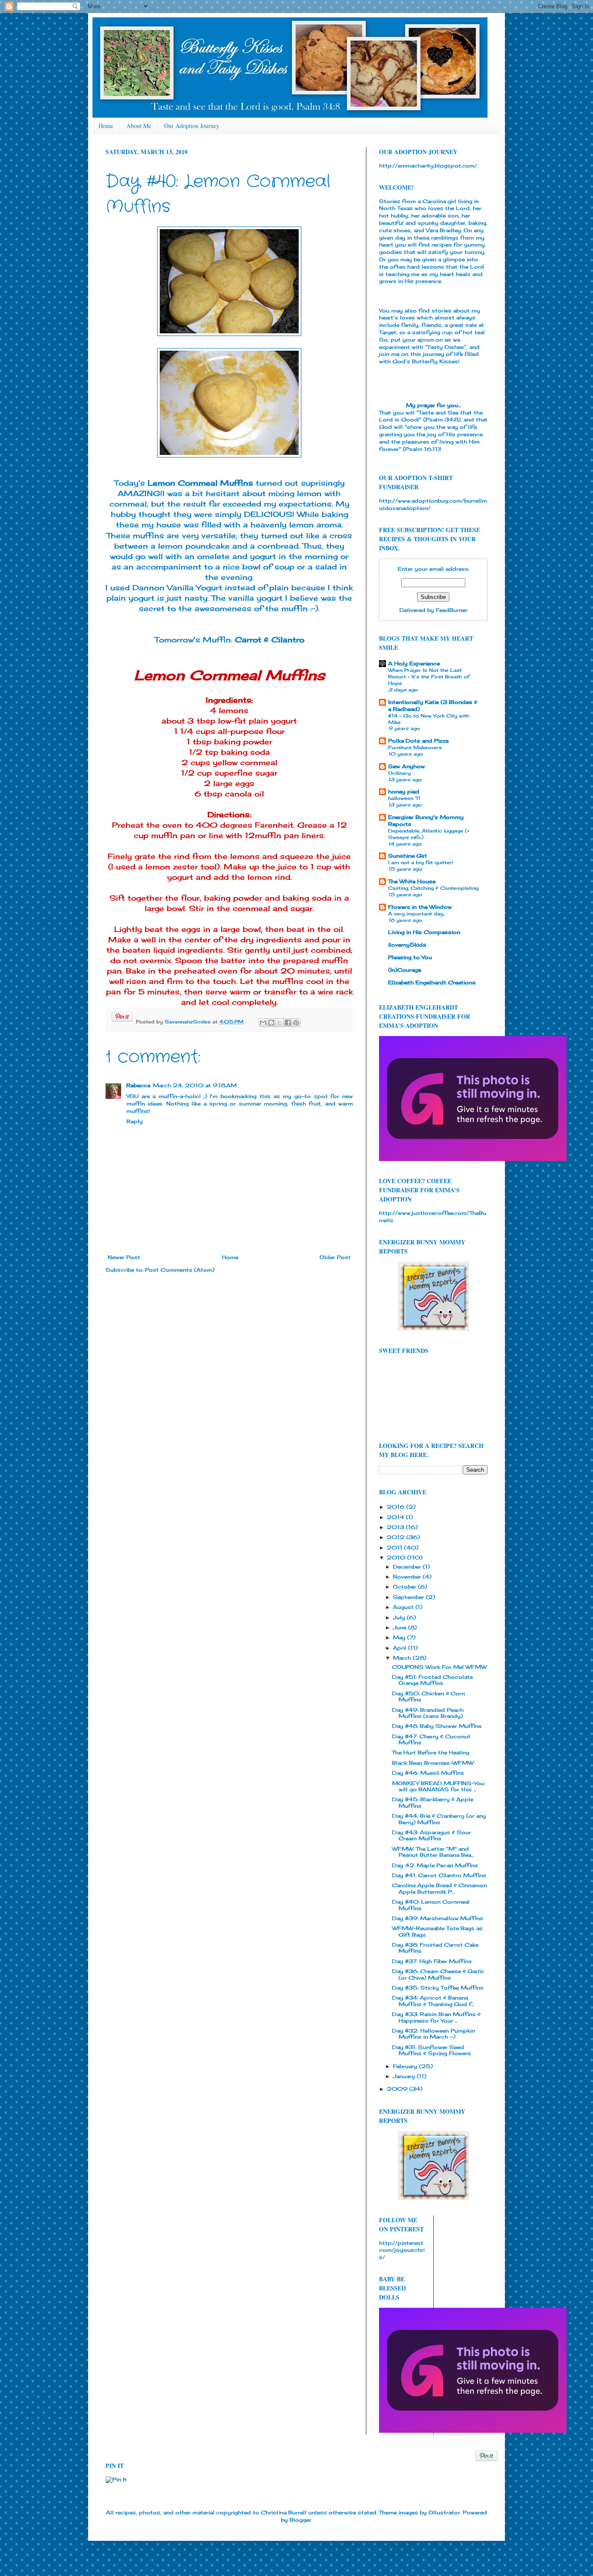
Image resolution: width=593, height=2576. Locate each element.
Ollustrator (444, 2512)
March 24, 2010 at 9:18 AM (195, 1085)
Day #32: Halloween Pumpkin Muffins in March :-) (433, 2034)
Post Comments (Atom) (180, 1270)
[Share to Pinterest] (296, 1023)
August (404, 1607)
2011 (395, 1548)
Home (106, 126)
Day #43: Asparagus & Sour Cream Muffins (432, 1835)
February (406, 2066)
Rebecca (138, 1085)
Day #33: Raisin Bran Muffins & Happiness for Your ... (436, 2017)
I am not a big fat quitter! (421, 862)
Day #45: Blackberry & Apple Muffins (433, 1802)
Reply (135, 1121)
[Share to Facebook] (288, 1023)
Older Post (335, 1257)
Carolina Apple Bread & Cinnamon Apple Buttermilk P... (440, 1888)
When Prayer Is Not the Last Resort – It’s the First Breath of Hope (429, 677)
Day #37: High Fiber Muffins (432, 1961)
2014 (396, 1517)
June (400, 1627)
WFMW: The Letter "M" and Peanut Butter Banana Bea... (433, 1852)
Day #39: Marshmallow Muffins (438, 1918)
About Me (139, 126)
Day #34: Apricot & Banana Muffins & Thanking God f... (433, 2001)
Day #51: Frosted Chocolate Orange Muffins (432, 1680)
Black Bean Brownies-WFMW (433, 1763)
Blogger (300, 2520)
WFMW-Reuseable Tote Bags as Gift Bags (437, 1931)
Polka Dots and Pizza (418, 741)
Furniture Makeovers (415, 747)
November (408, 1577)
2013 (396, 1527)
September (409, 1597)
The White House (412, 881)
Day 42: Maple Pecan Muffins (435, 1865)
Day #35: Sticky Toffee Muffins (438, 1988)
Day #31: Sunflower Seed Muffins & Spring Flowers (432, 2050)
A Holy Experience (414, 663)
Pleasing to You (410, 957)
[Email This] (263, 1023)
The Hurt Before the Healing (431, 1752)
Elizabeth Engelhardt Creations (432, 982)
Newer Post (124, 1257)
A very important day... (417, 914)
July (400, 1617)
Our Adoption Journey (192, 126)
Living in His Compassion (424, 932)
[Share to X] (280, 1023)
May (400, 1637)
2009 (398, 2089)
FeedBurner (452, 610)
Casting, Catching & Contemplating (433, 888)
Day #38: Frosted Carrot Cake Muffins (435, 1948)
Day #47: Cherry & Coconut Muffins (431, 1739)
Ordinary (399, 773)
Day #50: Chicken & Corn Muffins (428, 1696)
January (405, 2076)
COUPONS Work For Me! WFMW (439, 1667)
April (400, 1648)
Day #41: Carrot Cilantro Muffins (439, 1875)
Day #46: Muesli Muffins (428, 1773)
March (403, 1658)
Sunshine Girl (407, 856)
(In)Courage (405, 970)
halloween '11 (404, 798)
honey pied (404, 791)
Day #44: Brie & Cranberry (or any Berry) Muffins (439, 1819)
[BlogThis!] (271, 1023)
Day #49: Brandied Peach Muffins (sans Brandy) (428, 1713)
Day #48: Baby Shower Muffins (437, 1726)
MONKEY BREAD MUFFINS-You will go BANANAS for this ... (438, 1786)
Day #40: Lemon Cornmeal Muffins (431, 1905)
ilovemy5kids (407, 945)
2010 (397, 1558)
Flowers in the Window (420, 907)
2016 (397, 1507)
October (405, 1587)
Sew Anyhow (407, 766)
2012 (397, 1537)
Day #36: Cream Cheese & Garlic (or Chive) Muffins (438, 1974)
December (408, 1567)
